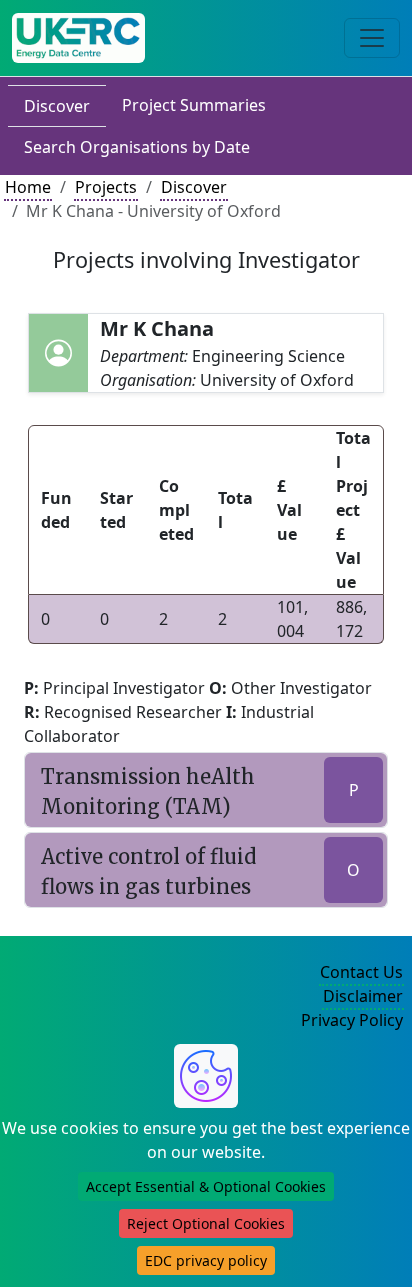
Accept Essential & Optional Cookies (206, 1186)
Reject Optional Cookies (206, 1223)
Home (28, 187)
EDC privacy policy (206, 1260)
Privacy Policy (352, 1020)
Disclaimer (363, 996)
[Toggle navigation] (372, 38)
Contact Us (361, 972)
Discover (57, 106)
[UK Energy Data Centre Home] (78, 38)
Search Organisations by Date (137, 147)
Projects (106, 187)
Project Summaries (194, 105)
